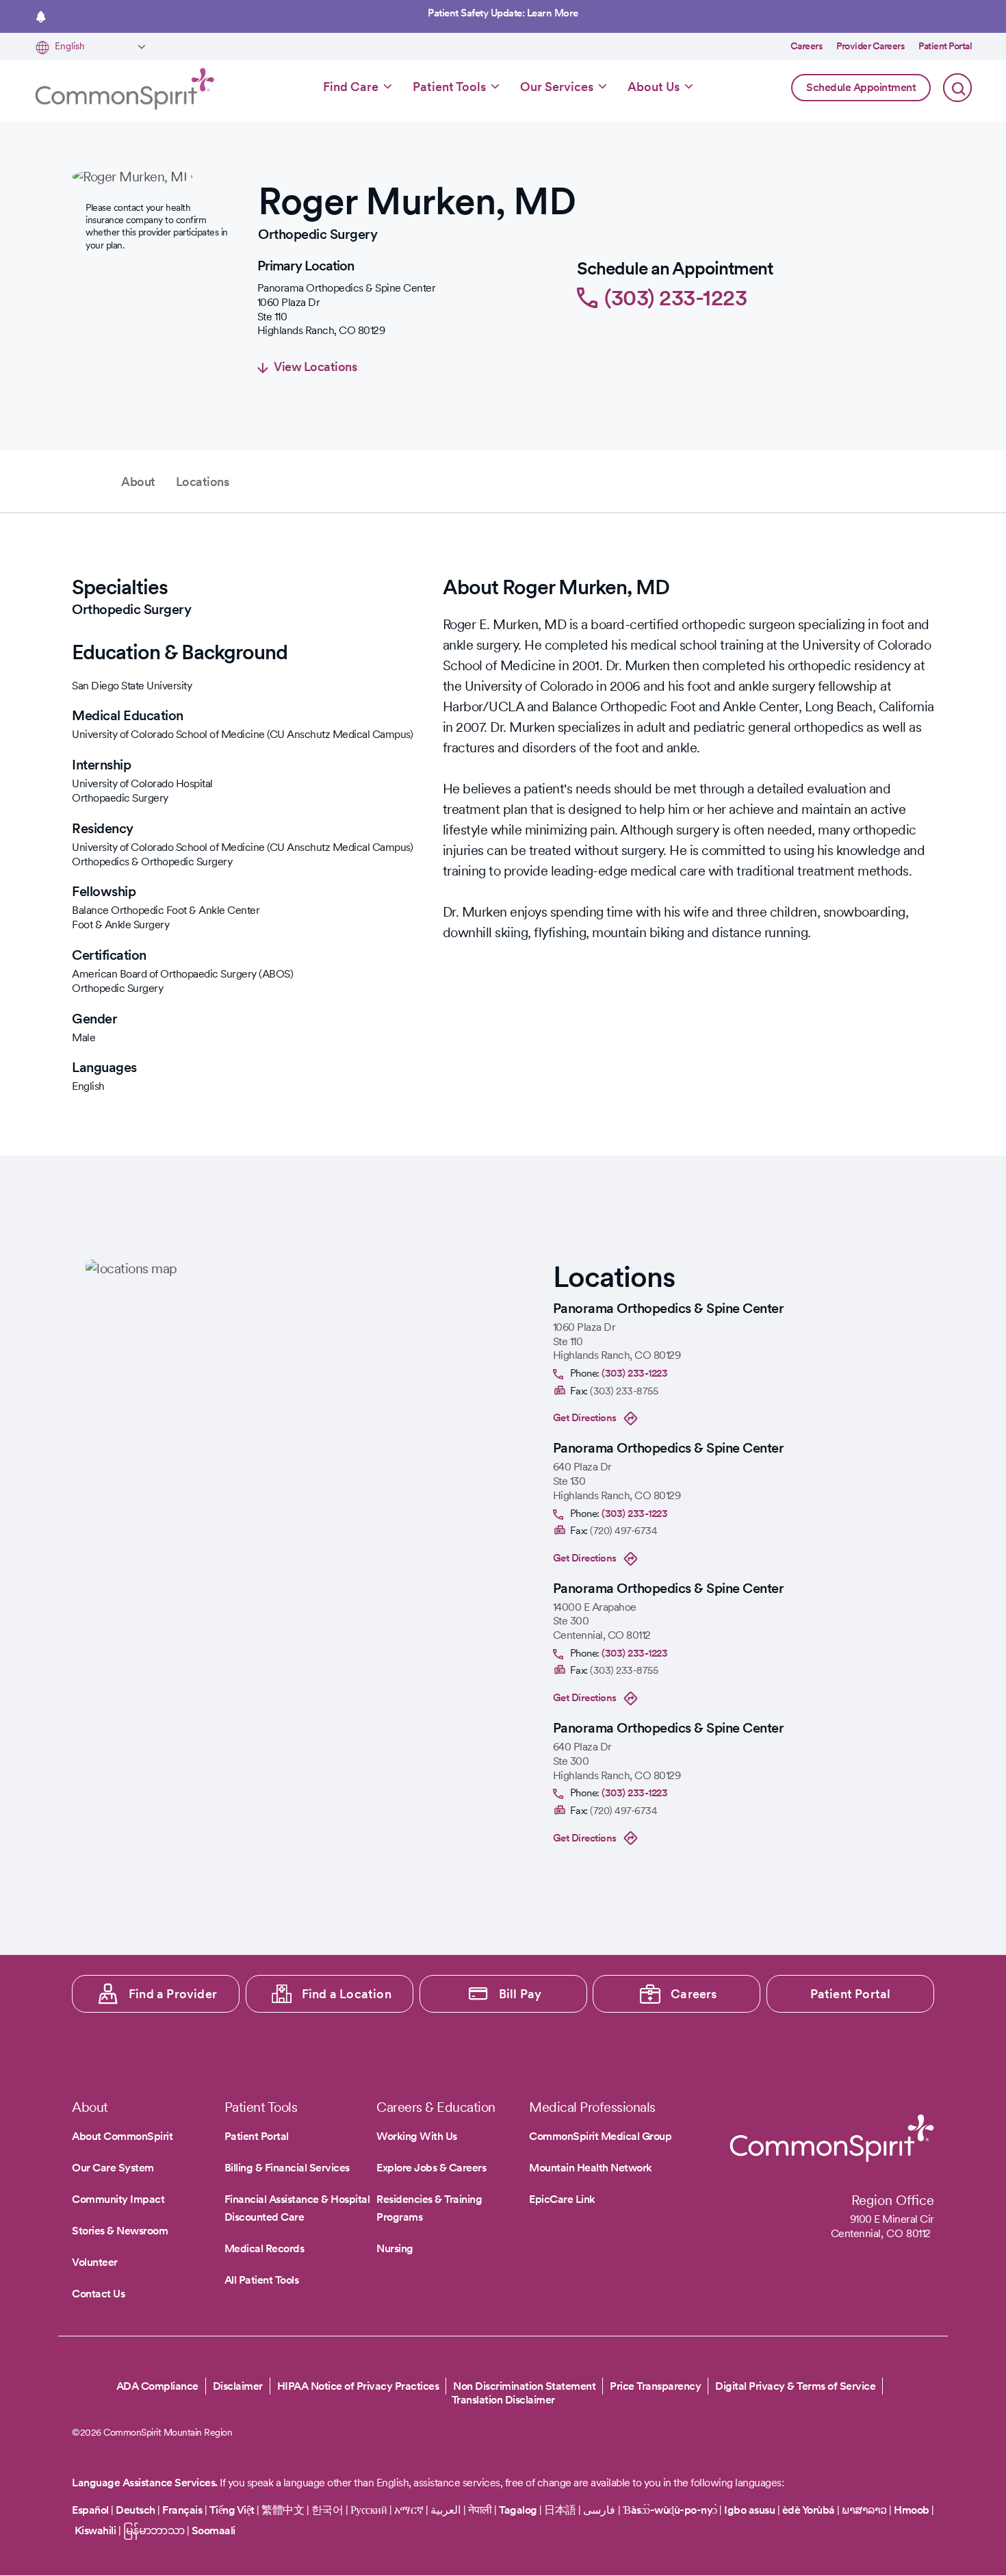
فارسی (601, 2510)
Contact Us (98, 2294)
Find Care (351, 87)
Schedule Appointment (861, 87)
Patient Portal (945, 46)
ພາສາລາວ (864, 2510)
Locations (203, 482)
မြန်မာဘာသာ (154, 2530)
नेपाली (480, 2510)
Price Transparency (655, 2386)
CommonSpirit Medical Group (600, 2136)
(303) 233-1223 (675, 297)
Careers (807, 46)
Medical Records (265, 2248)
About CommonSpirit (122, 2136)
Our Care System (113, 2168)
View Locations (315, 367)
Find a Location (347, 1994)
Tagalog (518, 2510)
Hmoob (912, 2510)
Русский (369, 2510)
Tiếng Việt (232, 2510)
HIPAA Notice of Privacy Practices (358, 2386)
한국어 (327, 2510)
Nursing (395, 2248)
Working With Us (417, 2136)
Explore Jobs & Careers (431, 2168)
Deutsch (136, 2510)
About (138, 482)
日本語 (561, 2510)
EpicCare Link (562, 2199)
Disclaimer (238, 2386)
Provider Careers (870, 46)
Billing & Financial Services (287, 2168)
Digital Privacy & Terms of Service (795, 2386)
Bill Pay (520, 1994)
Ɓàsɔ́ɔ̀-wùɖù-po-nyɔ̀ (670, 2510)
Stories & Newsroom (120, 2231)
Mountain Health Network (591, 2168)
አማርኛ (409, 2510)
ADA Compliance (157, 2386)
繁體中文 (283, 2510)
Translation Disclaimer (503, 2400)
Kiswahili (95, 2530)
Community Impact (118, 2199)
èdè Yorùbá (809, 2510)
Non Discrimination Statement (524, 2386)
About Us (654, 87)
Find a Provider (173, 1994)
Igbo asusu (749, 2510)
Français (182, 2510)
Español (90, 2510)
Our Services (557, 87)
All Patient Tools (262, 2280)
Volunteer (95, 2262)
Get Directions (585, 1418)
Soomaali (214, 2530)
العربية (446, 2510)
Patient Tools (449, 87)
